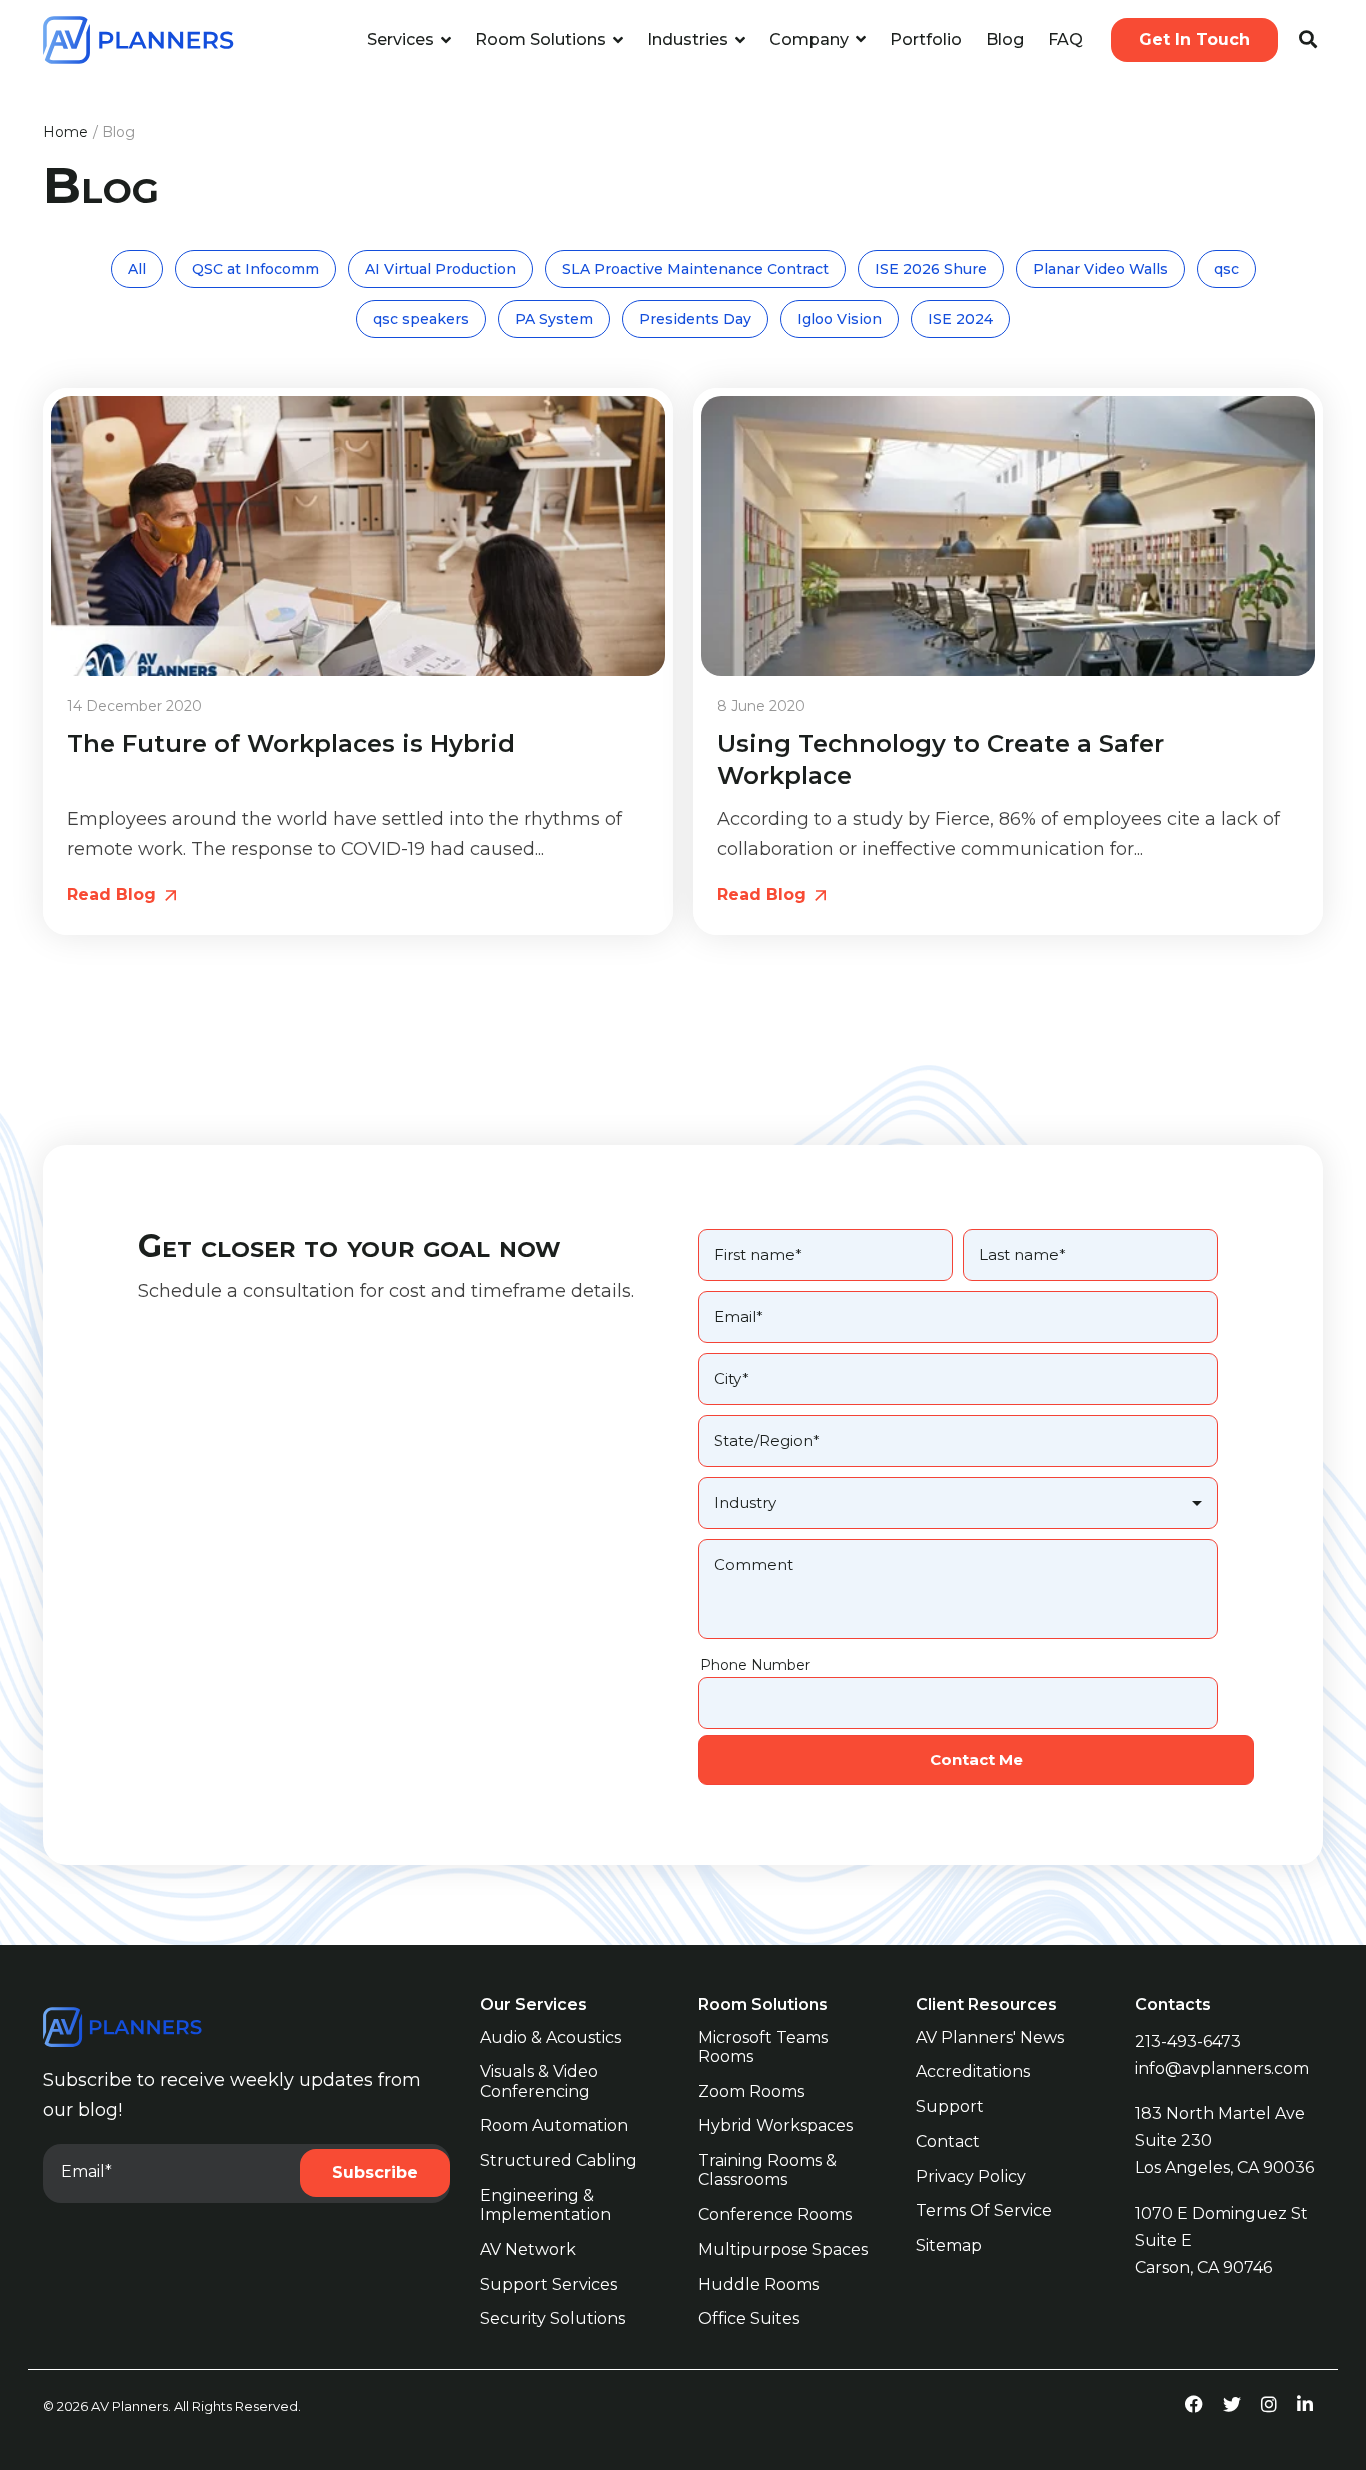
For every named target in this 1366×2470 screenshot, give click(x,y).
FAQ (1065, 39)
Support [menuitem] (950, 2106)
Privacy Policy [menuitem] (971, 2176)
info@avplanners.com (1222, 2068)
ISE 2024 (960, 319)
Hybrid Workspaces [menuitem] (775, 2125)
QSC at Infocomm (255, 269)
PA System (554, 319)
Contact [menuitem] (948, 2141)
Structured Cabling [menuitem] (558, 2160)
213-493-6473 (1188, 2041)
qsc (1226, 269)
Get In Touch (1194, 39)
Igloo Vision (839, 319)
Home (65, 132)
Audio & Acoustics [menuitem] (550, 2037)
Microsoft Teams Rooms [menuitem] (765, 2047)
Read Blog (114, 894)
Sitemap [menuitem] (949, 2245)
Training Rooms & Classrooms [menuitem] (769, 2170)
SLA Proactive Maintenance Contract (695, 269)
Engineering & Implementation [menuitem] (545, 2205)
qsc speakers (421, 319)
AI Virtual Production (440, 269)
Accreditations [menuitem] (973, 2071)
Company (811, 39)
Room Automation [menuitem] (554, 2125)
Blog (1005, 39)
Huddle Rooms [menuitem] (758, 2284)
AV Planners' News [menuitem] (990, 2037)
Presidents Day (695, 319)
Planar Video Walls (1100, 269)
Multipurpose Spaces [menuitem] (783, 2249)
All (137, 269)
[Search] (1308, 40)
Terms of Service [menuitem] (984, 2210)
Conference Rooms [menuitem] (775, 2214)
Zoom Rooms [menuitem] (751, 2091)
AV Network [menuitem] (528, 2249)
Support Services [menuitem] (548, 2284)
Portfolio (926, 39)
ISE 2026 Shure (931, 269)
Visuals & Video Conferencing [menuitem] (541, 2081)
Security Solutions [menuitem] (552, 2318)
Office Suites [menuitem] (748, 2318)
